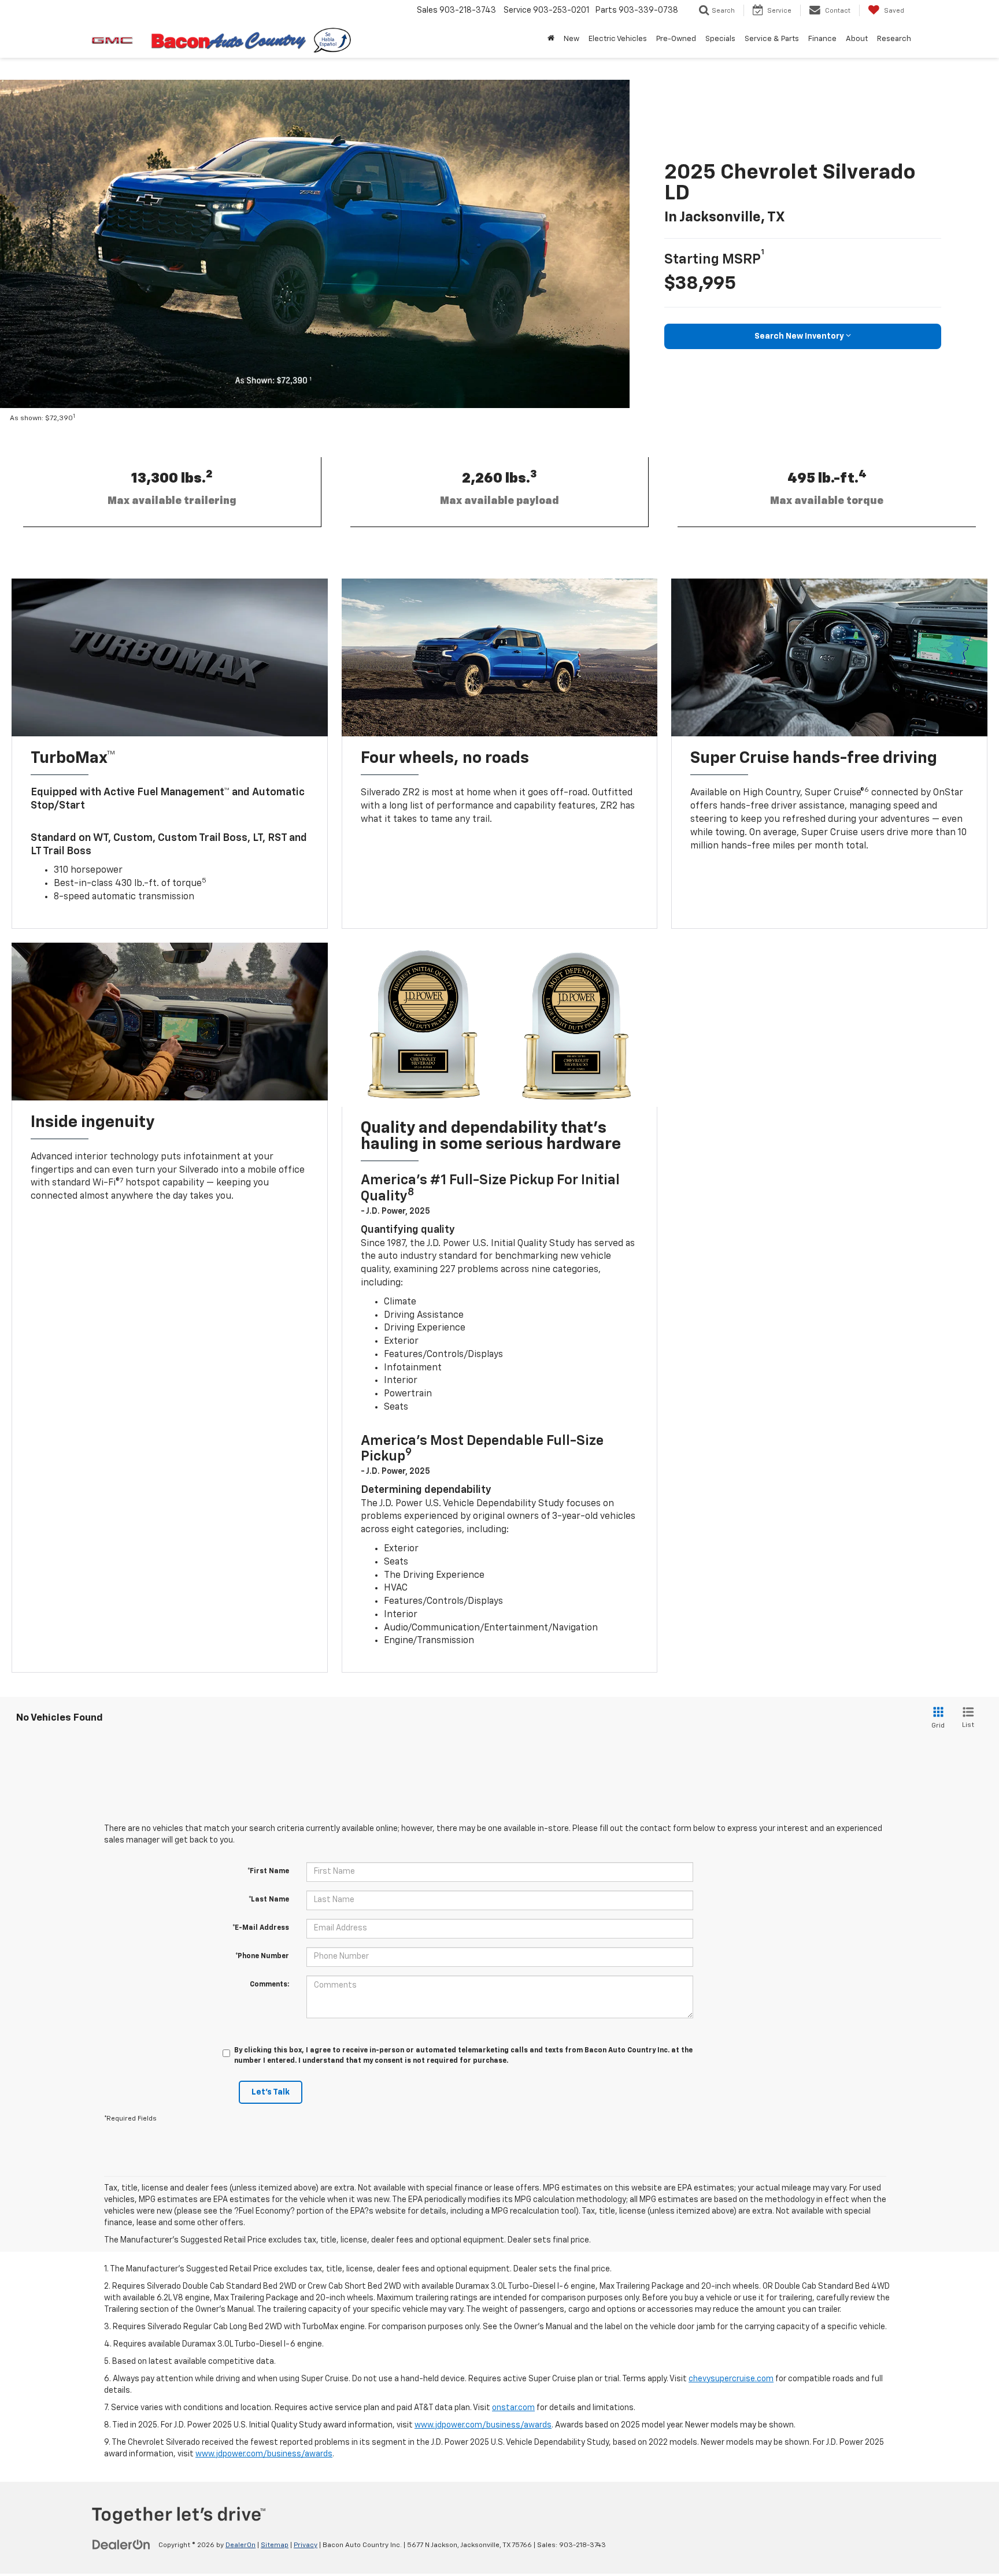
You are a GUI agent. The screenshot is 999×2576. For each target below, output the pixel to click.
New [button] (571, 39)
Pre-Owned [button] (676, 39)
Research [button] (894, 39)
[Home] (551, 39)
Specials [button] (720, 39)
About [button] (857, 39)
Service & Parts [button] (772, 39)
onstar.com (513, 2408)
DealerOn (240, 2545)
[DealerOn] (121, 2545)
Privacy (306, 2545)
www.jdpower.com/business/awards (483, 2425)
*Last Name (269, 1900)
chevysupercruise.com (731, 2379)
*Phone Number (262, 1956)
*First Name (268, 1871)
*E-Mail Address (261, 1928)
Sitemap (275, 2545)
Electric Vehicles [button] (618, 39)
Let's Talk (271, 2092)
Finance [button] (822, 39)
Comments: (269, 1985)
